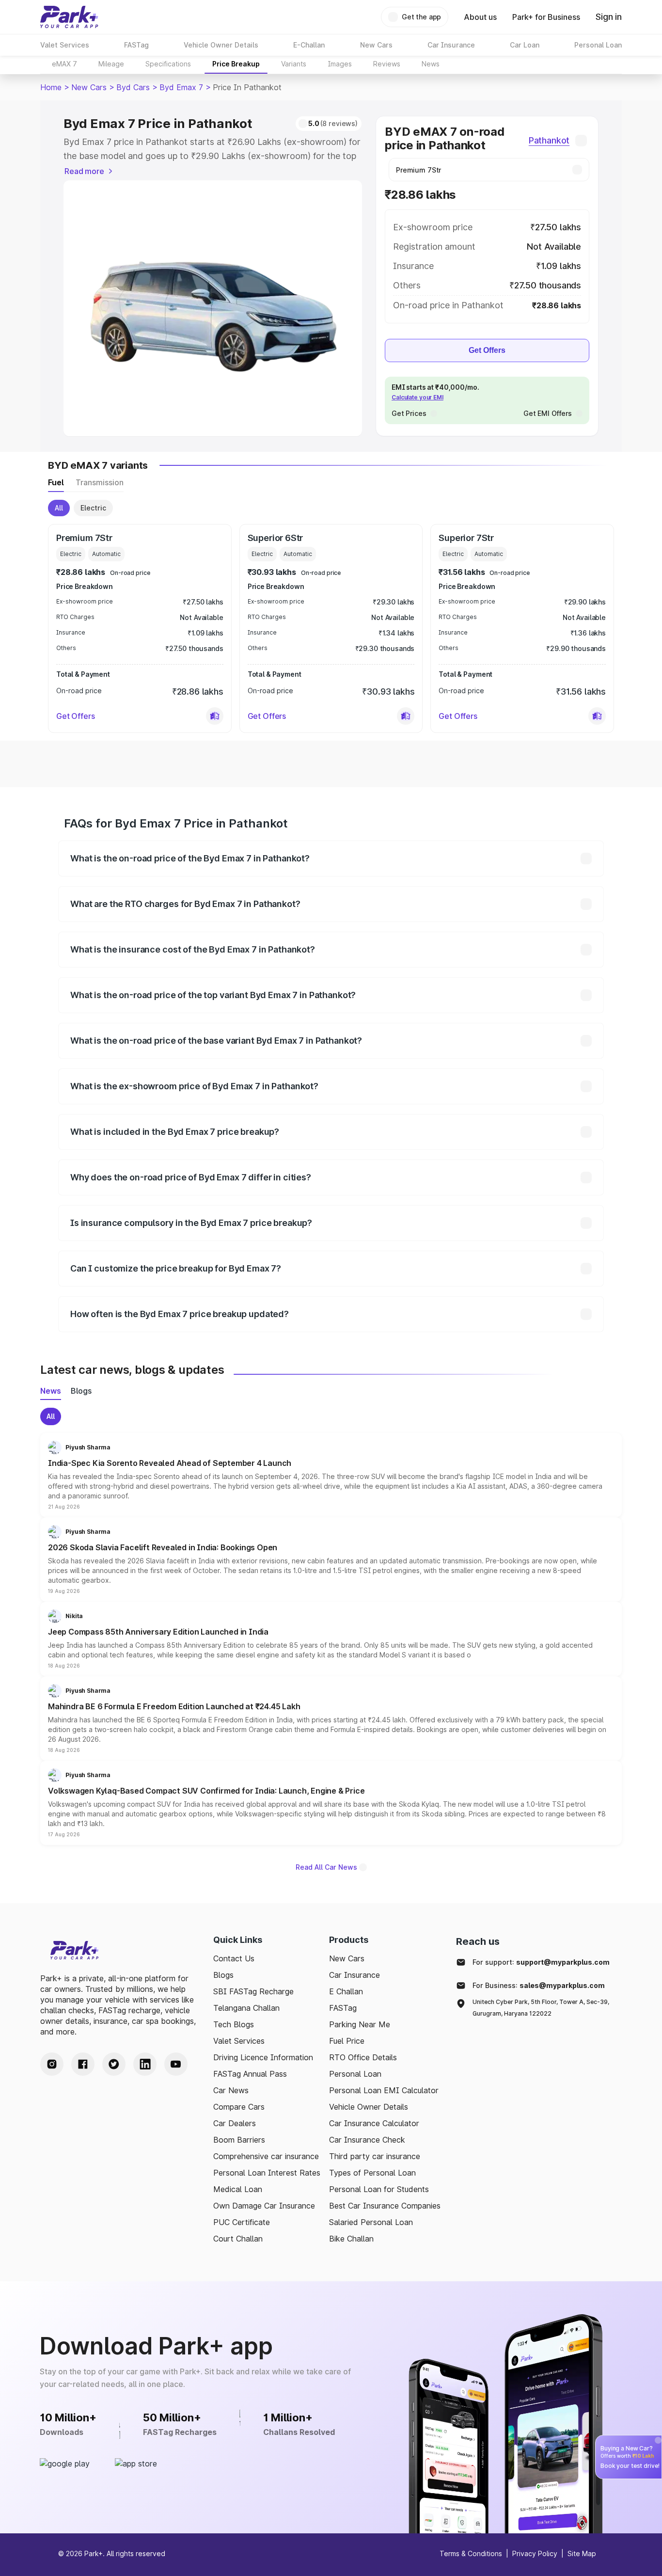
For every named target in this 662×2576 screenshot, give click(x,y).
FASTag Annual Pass (250, 2074)
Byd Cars (133, 87)
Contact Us (234, 1958)
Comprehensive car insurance (266, 2156)
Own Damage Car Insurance (264, 2206)
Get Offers (487, 350)
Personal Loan (355, 2074)
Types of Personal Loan (372, 2173)
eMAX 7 (64, 64)
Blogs (223, 1975)
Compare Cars (239, 2107)
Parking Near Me (360, 2024)
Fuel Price (347, 2041)
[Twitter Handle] (114, 2064)
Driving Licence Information (263, 2057)
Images (340, 64)
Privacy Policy (535, 2553)
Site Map (582, 2553)
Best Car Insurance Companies (385, 2206)
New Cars (89, 87)
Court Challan (238, 2239)
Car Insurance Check (367, 2140)
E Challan (346, 1991)
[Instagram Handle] (52, 2064)
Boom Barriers (239, 2140)
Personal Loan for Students (379, 2189)
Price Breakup (236, 64)
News (431, 64)
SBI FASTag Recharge (253, 1991)
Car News (231, 2090)
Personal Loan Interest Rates (267, 2173)
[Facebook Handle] (83, 2064)
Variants (294, 64)
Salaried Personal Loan (371, 2222)
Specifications (168, 64)
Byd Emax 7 (181, 87)
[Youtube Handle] (176, 2064)
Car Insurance (355, 1975)
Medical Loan (238, 2189)
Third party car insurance (375, 2156)
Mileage (111, 64)
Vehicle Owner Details (369, 2107)
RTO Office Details (363, 2057)
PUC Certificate (242, 2222)
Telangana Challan (246, 2008)
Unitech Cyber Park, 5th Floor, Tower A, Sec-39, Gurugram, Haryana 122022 (541, 2008)
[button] (215, 716)
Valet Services (239, 2041)
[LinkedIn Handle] (145, 2064)
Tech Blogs (234, 2024)
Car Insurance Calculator (374, 2123)
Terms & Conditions (471, 2553)
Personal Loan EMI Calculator (384, 2090)
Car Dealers (235, 2123)
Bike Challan (351, 2239)
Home (51, 87)
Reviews (387, 64)
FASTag (343, 2008)
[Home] (69, 17)
